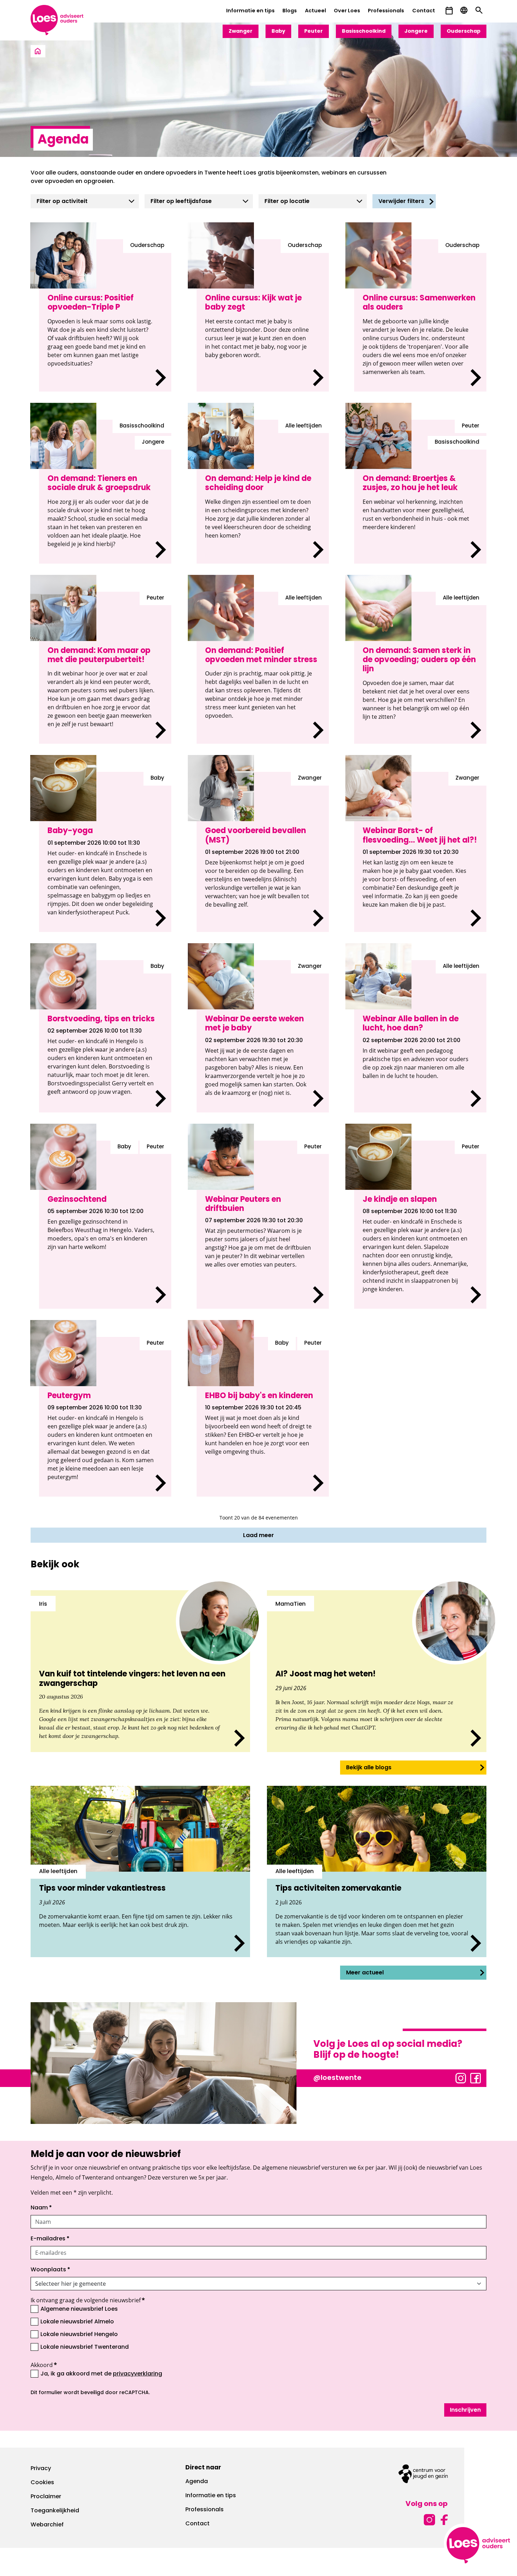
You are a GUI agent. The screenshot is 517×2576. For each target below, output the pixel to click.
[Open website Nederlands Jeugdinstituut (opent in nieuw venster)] (423, 2474)
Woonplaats (50, 2270)
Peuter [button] (314, 31)
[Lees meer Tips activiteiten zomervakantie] (377, 1871)
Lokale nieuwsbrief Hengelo (79, 2335)
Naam (41, 2208)
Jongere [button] (416, 31)
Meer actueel (365, 1973)
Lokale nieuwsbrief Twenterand (85, 2347)
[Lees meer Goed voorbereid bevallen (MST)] (263, 852)
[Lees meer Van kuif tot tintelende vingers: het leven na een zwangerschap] (140, 1671)
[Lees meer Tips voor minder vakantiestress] (140, 1871)
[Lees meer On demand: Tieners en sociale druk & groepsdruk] (105, 492)
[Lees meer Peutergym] (105, 1417)
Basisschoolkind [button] (364, 31)
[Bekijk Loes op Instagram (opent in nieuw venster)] (461, 2077)
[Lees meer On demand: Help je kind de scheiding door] (263, 492)
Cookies (42, 2483)
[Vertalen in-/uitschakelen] (464, 11)
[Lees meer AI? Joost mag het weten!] (377, 1671)
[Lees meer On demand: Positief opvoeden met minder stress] (263, 668)
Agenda (197, 2482)
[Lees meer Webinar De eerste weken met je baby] (263, 1036)
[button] (449, 11)
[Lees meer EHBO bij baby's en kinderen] (263, 1417)
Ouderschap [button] (464, 31)
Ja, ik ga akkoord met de (101, 2374)
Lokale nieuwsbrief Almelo (77, 2322)
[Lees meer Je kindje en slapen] (420, 1225)
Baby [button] (278, 31)
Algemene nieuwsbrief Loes (79, 2309)
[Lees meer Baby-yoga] (105, 852)
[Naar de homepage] (38, 52)
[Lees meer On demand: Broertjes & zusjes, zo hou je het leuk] (420, 492)
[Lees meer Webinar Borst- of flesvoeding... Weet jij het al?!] (420, 852)
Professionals (386, 11)
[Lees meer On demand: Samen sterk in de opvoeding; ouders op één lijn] (420, 668)
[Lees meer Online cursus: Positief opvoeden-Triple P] (105, 315)
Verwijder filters (401, 202)
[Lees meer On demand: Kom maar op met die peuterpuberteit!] (105, 668)
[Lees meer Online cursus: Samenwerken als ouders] (420, 315)
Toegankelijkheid (55, 2511)
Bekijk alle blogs (369, 1768)
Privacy (41, 2469)
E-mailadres (50, 2239)
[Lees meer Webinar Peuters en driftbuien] (263, 1225)
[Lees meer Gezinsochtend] (105, 1225)
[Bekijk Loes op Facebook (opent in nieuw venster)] (475, 2077)
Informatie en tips (250, 11)
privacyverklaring (138, 2374)
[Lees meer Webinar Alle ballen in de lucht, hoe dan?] (420, 1036)
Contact (424, 11)
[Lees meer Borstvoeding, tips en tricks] (105, 1036)
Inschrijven (465, 2410)
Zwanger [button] (241, 31)
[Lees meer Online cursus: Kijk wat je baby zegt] (263, 315)
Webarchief (47, 2525)
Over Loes (347, 11)
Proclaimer (46, 2497)
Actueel (315, 11)
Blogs (290, 11)
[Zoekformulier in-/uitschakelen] (479, 11)
